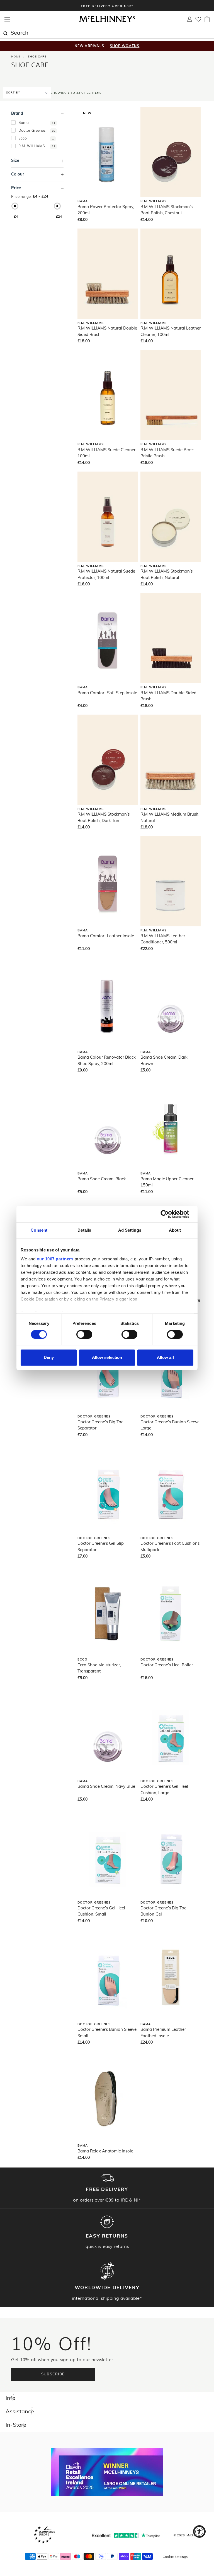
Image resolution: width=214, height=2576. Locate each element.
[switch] (84, 1334)
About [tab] (175, 1230)
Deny (49, 1358)
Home (16, 57)
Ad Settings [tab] (130, 1230)
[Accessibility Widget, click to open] (199, 2531)
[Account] (189, 21)
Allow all (165, 1358)
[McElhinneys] (107, 21)
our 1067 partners (55, 1259)
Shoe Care (37, 57)
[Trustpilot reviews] (126, 2535)
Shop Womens (125, 46)
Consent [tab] (39, 1230)
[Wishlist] (198, 21)
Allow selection (107, 1358)
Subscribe (53, 2374)
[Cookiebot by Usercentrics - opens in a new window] (169, 1214)
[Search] (5, 33)
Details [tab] (84, 1230)
